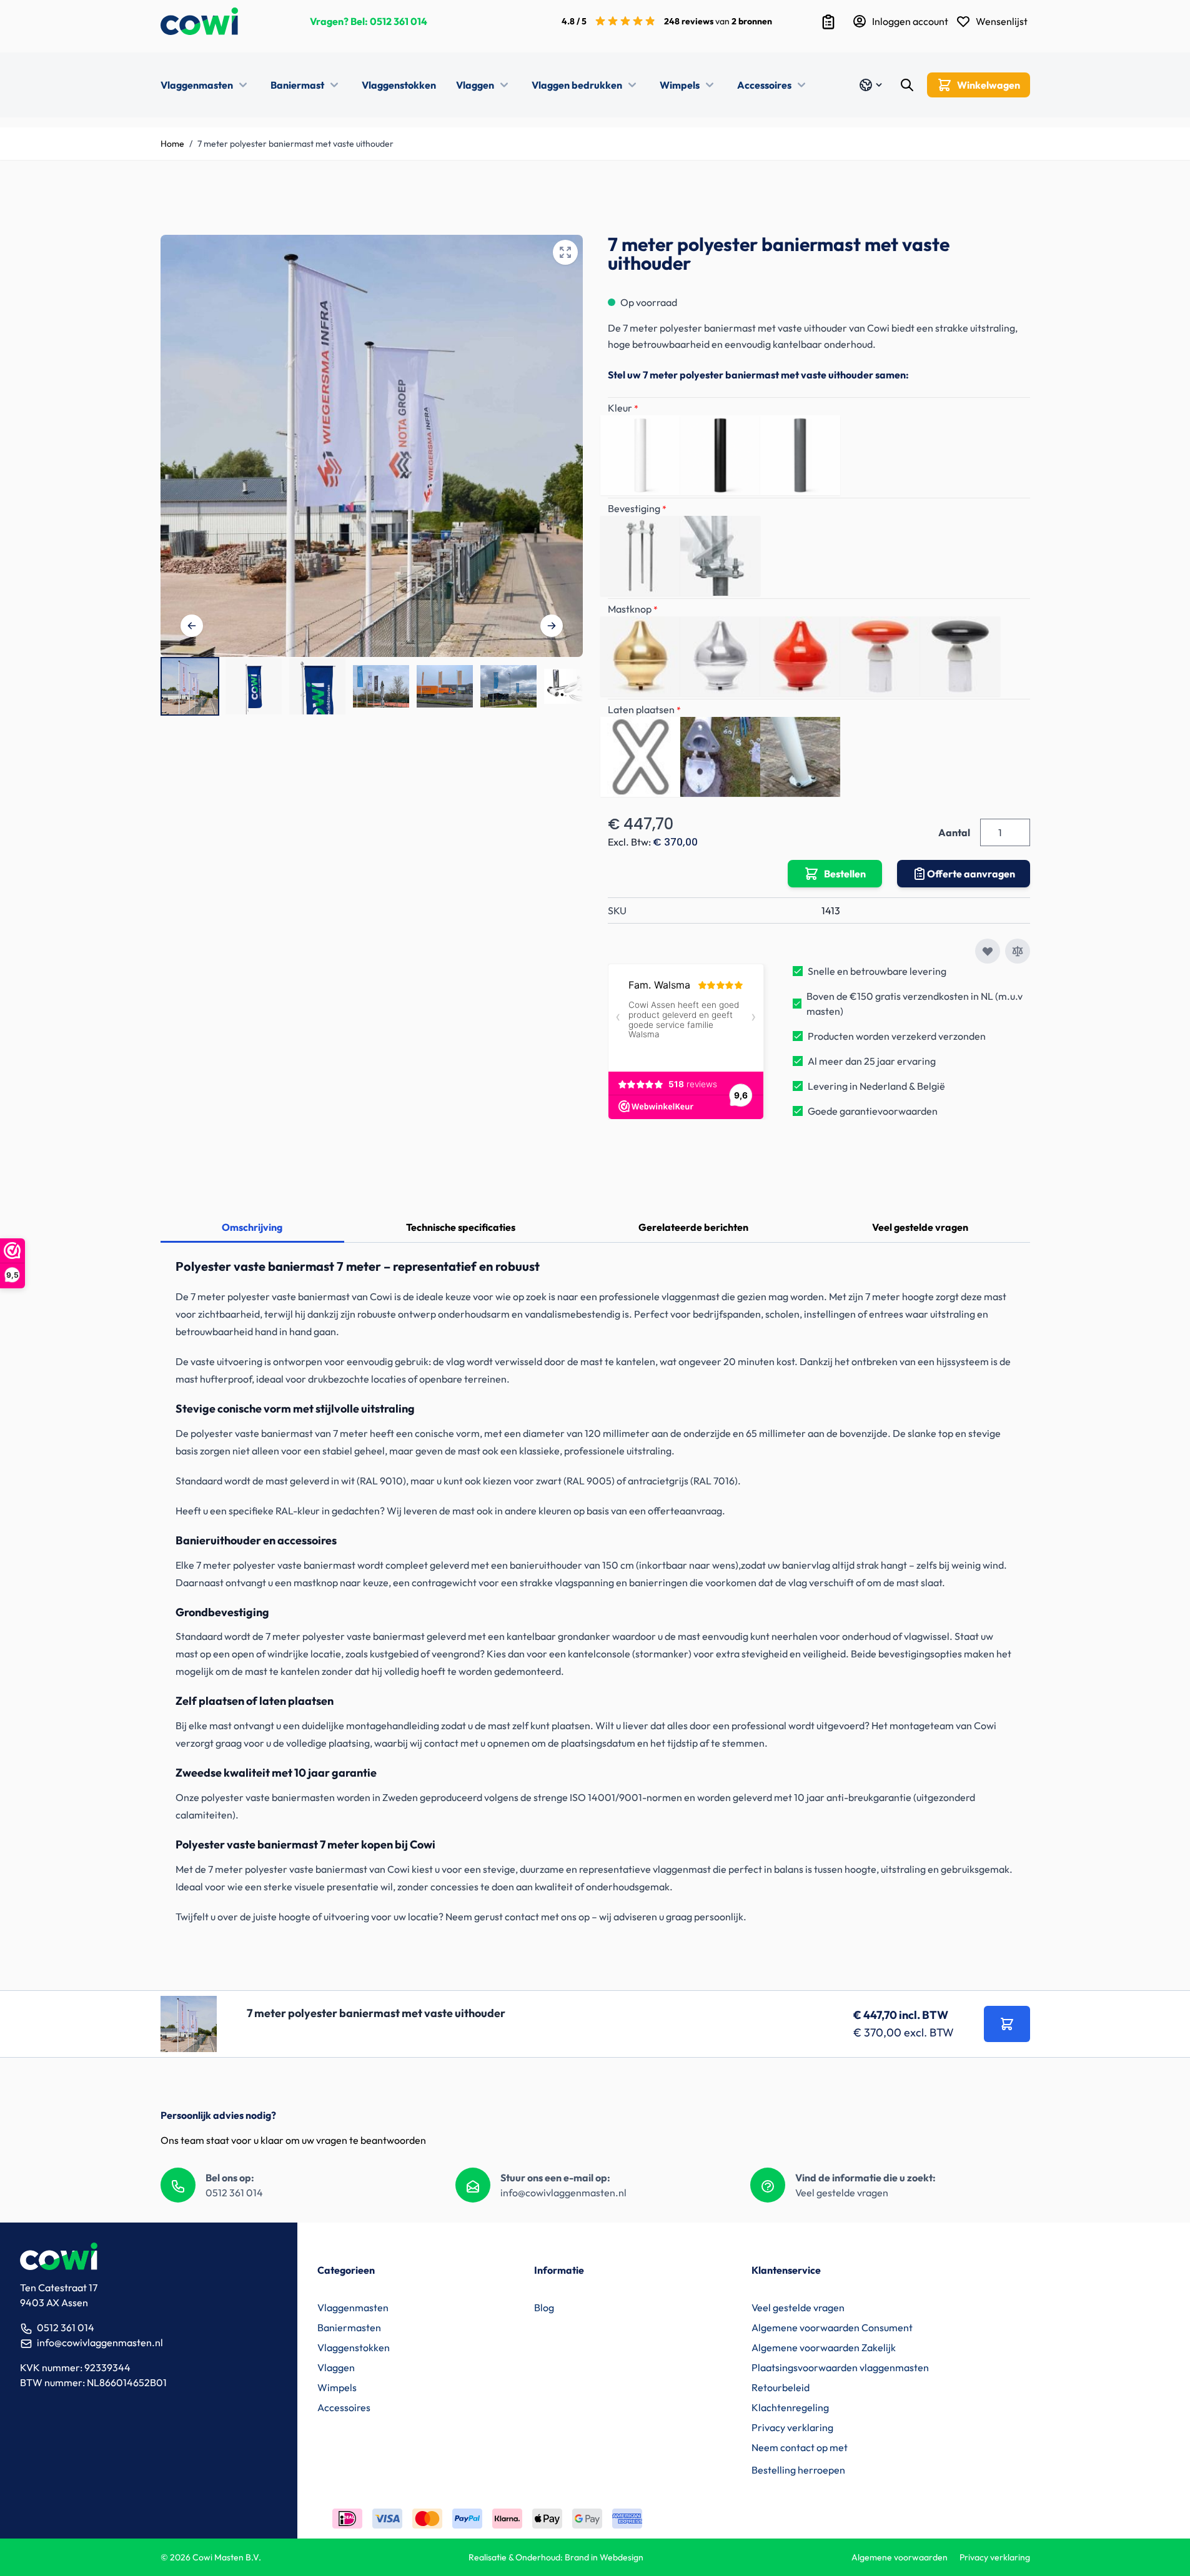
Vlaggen (475, 85)
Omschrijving (252, 1227)
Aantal (954, 832)
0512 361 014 (399, 21)
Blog (544, 2307)
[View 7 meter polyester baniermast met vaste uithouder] (190, 686)
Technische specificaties (461, 1227)
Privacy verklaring (792, 2427)
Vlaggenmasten (197, 85)
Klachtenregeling (790, 2407)
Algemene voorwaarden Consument (832, 2327)
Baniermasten (349, 2327)
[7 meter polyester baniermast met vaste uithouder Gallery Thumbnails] (372, 686)
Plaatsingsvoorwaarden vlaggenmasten (840, 2367)
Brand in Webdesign (604, 2557)
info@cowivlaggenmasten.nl (563, 2193)
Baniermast (297, 85)
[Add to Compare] (1018, 951)
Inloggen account (910, 21)
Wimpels (680, 85)
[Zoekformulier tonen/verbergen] (907, 85)
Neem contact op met (800, 2447)
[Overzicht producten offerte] (828, 22)
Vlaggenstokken (399, 85)
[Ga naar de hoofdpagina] (199, 21)
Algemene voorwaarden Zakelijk (824, 2347)
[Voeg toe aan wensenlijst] (988, 951)
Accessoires (764, 85)
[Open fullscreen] (565, 252)
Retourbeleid (781, 2387)
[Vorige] (192, 626)
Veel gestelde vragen (920, 1227)
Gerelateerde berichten (693, 1227)
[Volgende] (552, 626)
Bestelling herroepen (798, 2470)
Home (172, 144)
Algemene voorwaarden (900, 2557)
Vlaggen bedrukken (577, 85)
